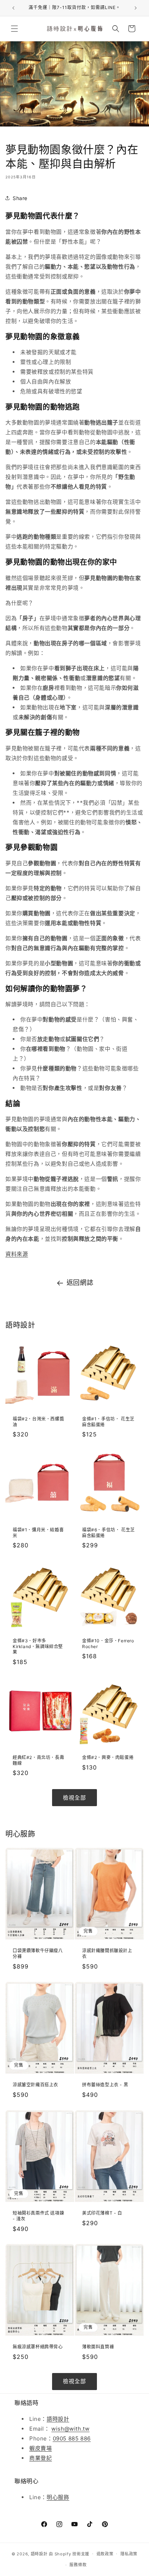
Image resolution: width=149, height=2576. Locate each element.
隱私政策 (129, 2554)
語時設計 (58, 2419)
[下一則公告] (136, 8)
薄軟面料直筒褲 (98, 2347)
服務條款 (78, 2565)
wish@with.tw (70, 2429)
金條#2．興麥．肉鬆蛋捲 (108, 1757)
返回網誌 (80, 1283)
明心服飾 (58, 2497)
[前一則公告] (13, 8)
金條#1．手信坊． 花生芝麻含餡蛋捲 (108, 1422)
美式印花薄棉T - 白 (102, 2213)
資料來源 (17, 1254)
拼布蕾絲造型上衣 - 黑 (105, 2085)
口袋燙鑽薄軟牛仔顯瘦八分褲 (38, 1953)
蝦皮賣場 (41, 2448)
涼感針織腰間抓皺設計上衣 (107, 1953)
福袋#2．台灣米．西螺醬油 (38, 1422)
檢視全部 (74, 1798)
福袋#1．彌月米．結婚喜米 (38, 1533)
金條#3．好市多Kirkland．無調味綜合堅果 (38, 1646)
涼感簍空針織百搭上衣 (35, 2085)
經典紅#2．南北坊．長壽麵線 (38, 1760)
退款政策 (105, 2554)
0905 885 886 (72, 2438)
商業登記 (41, 2458)
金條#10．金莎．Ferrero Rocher (108, 1644)
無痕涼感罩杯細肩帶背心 (38, 2347)
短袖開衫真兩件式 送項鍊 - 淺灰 (38, 2216)
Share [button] (20, 198)
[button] (14, 29)
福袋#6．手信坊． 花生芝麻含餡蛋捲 (108, 1533)
